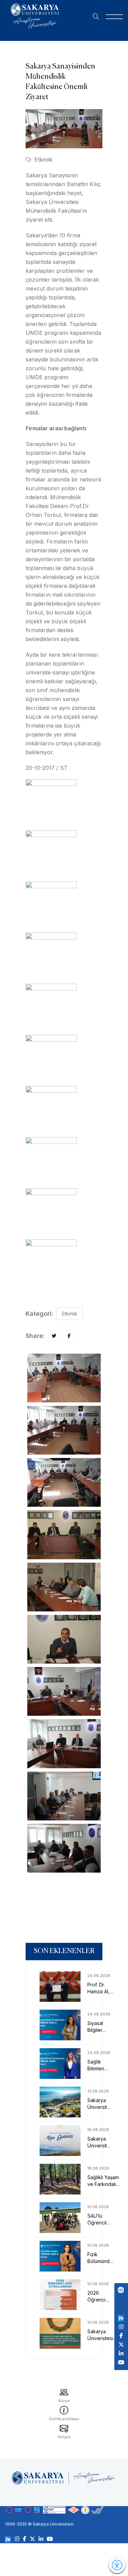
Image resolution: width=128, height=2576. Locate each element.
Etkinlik (44, 160)
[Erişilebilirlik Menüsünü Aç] (117, 2565)
